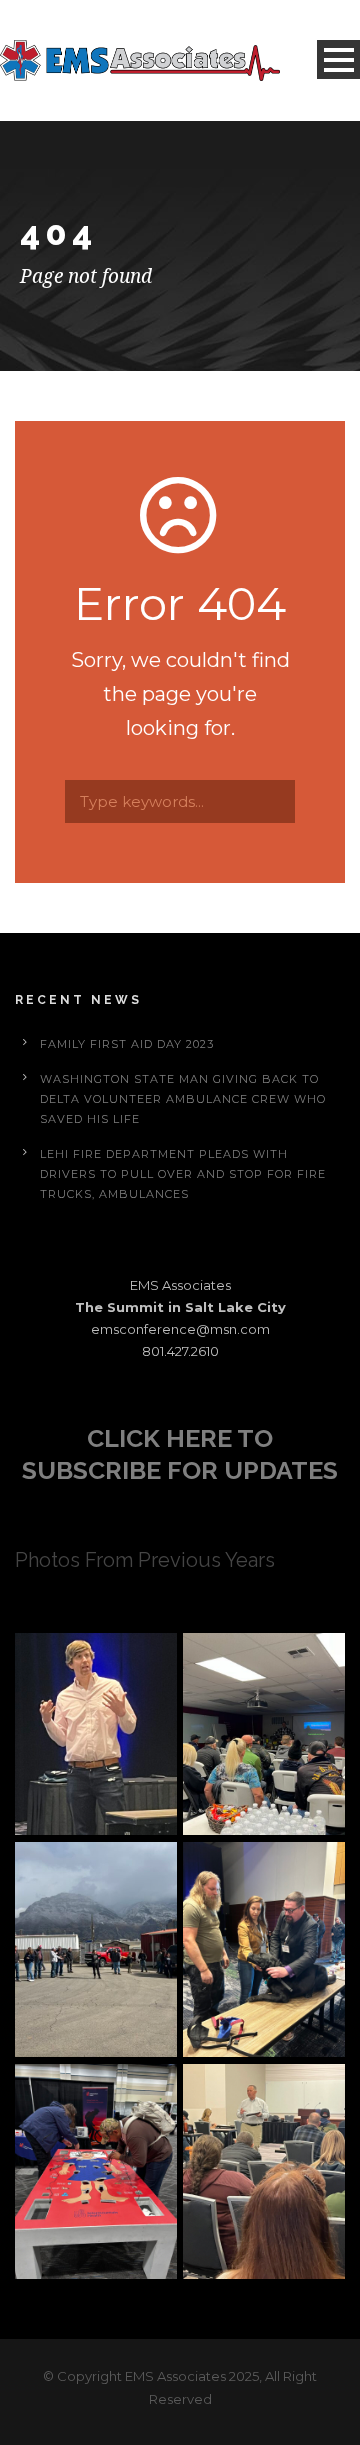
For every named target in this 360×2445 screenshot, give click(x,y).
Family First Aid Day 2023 (127, 1044)
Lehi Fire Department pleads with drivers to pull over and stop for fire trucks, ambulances (183, 1174)
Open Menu (338, 59)
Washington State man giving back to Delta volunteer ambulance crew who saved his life (183, 1099)
